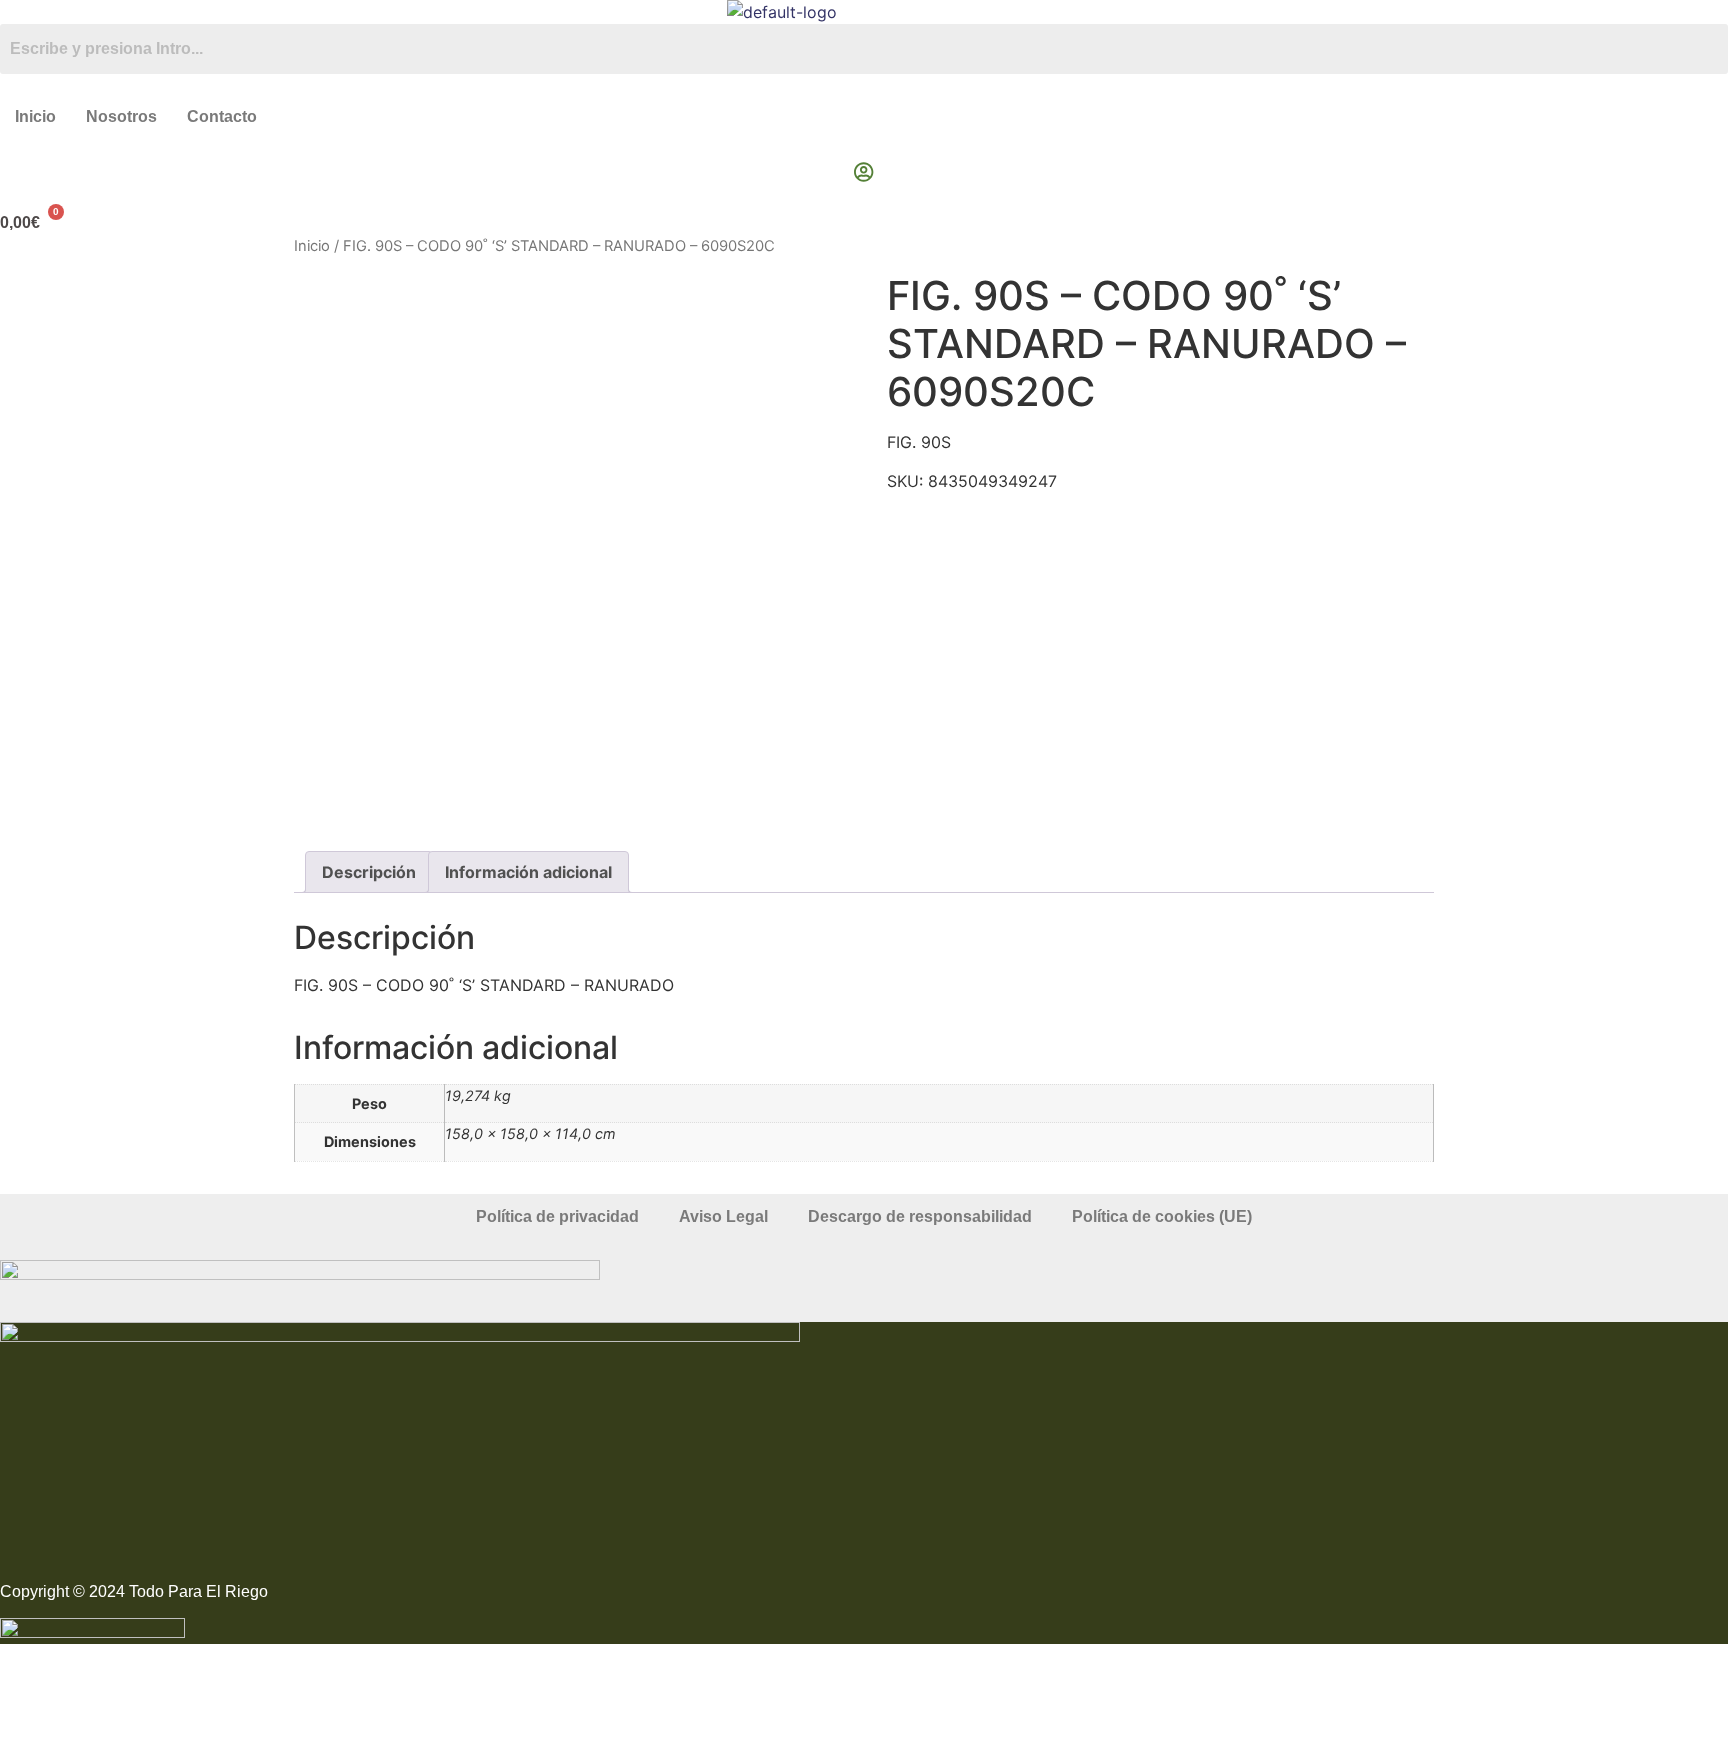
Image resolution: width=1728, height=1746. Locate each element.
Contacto (222, 116)
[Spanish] (1719, 10)
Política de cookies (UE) (1162, 1216)
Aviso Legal (723, 1216)
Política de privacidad (557, 1216)
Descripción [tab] (369, 872)
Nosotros (121, 116)
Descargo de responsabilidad (920, 1216)
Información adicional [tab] (528, 872)
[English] (1699, 10)
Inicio (35, 116)
